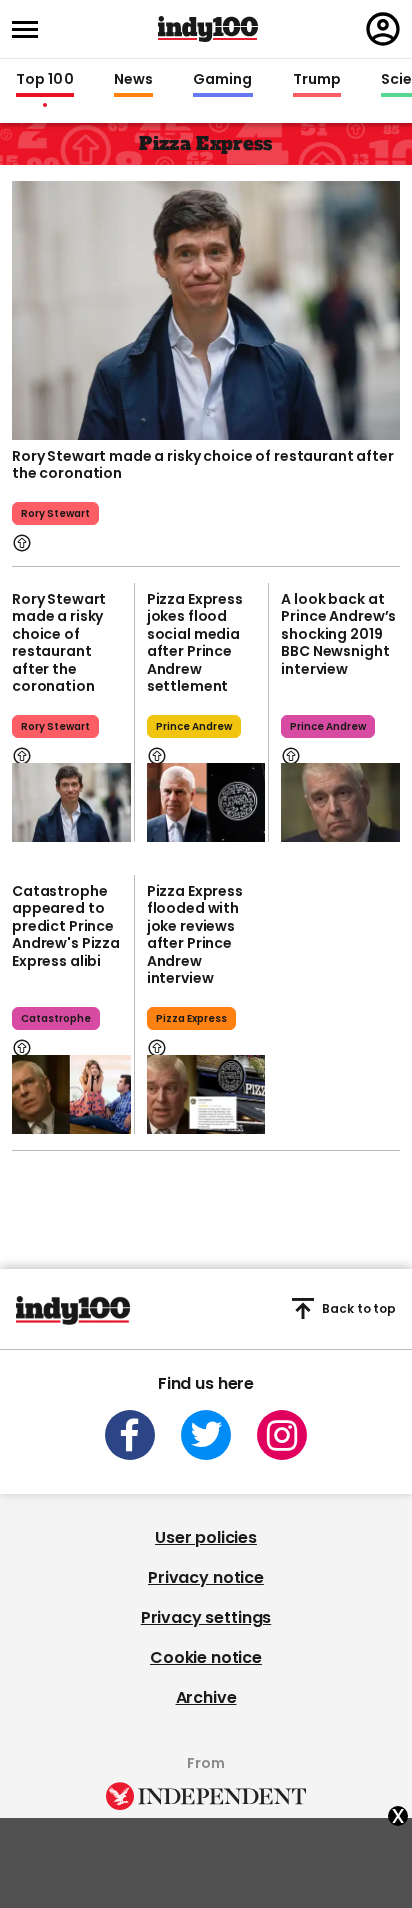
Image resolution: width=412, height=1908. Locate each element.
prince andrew (194, 726)
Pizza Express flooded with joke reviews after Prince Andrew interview (195, 935)
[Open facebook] (130, 1435)
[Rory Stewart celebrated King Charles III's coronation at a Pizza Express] (206, 308)
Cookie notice (206, 1657)
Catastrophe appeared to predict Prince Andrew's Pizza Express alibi (66, 926)
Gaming (223, 80)
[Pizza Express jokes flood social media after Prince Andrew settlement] (206, 802)
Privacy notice (206, 1577)
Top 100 (45, 80)
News (133, 80)
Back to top (359, 1308)
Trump (317, 80)
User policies (206, 1537)
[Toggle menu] (31, 29)
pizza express (191, 1018)
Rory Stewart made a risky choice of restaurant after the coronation (203, 465)
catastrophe (56, 1018)
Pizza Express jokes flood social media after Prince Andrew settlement (195, 643)
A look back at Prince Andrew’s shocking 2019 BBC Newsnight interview (338, 634)
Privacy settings (206, 1617)
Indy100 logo (208, 29)
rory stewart (55, 513)
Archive (206, 1697)
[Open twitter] (206, 1435)
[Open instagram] (282, 1435)
